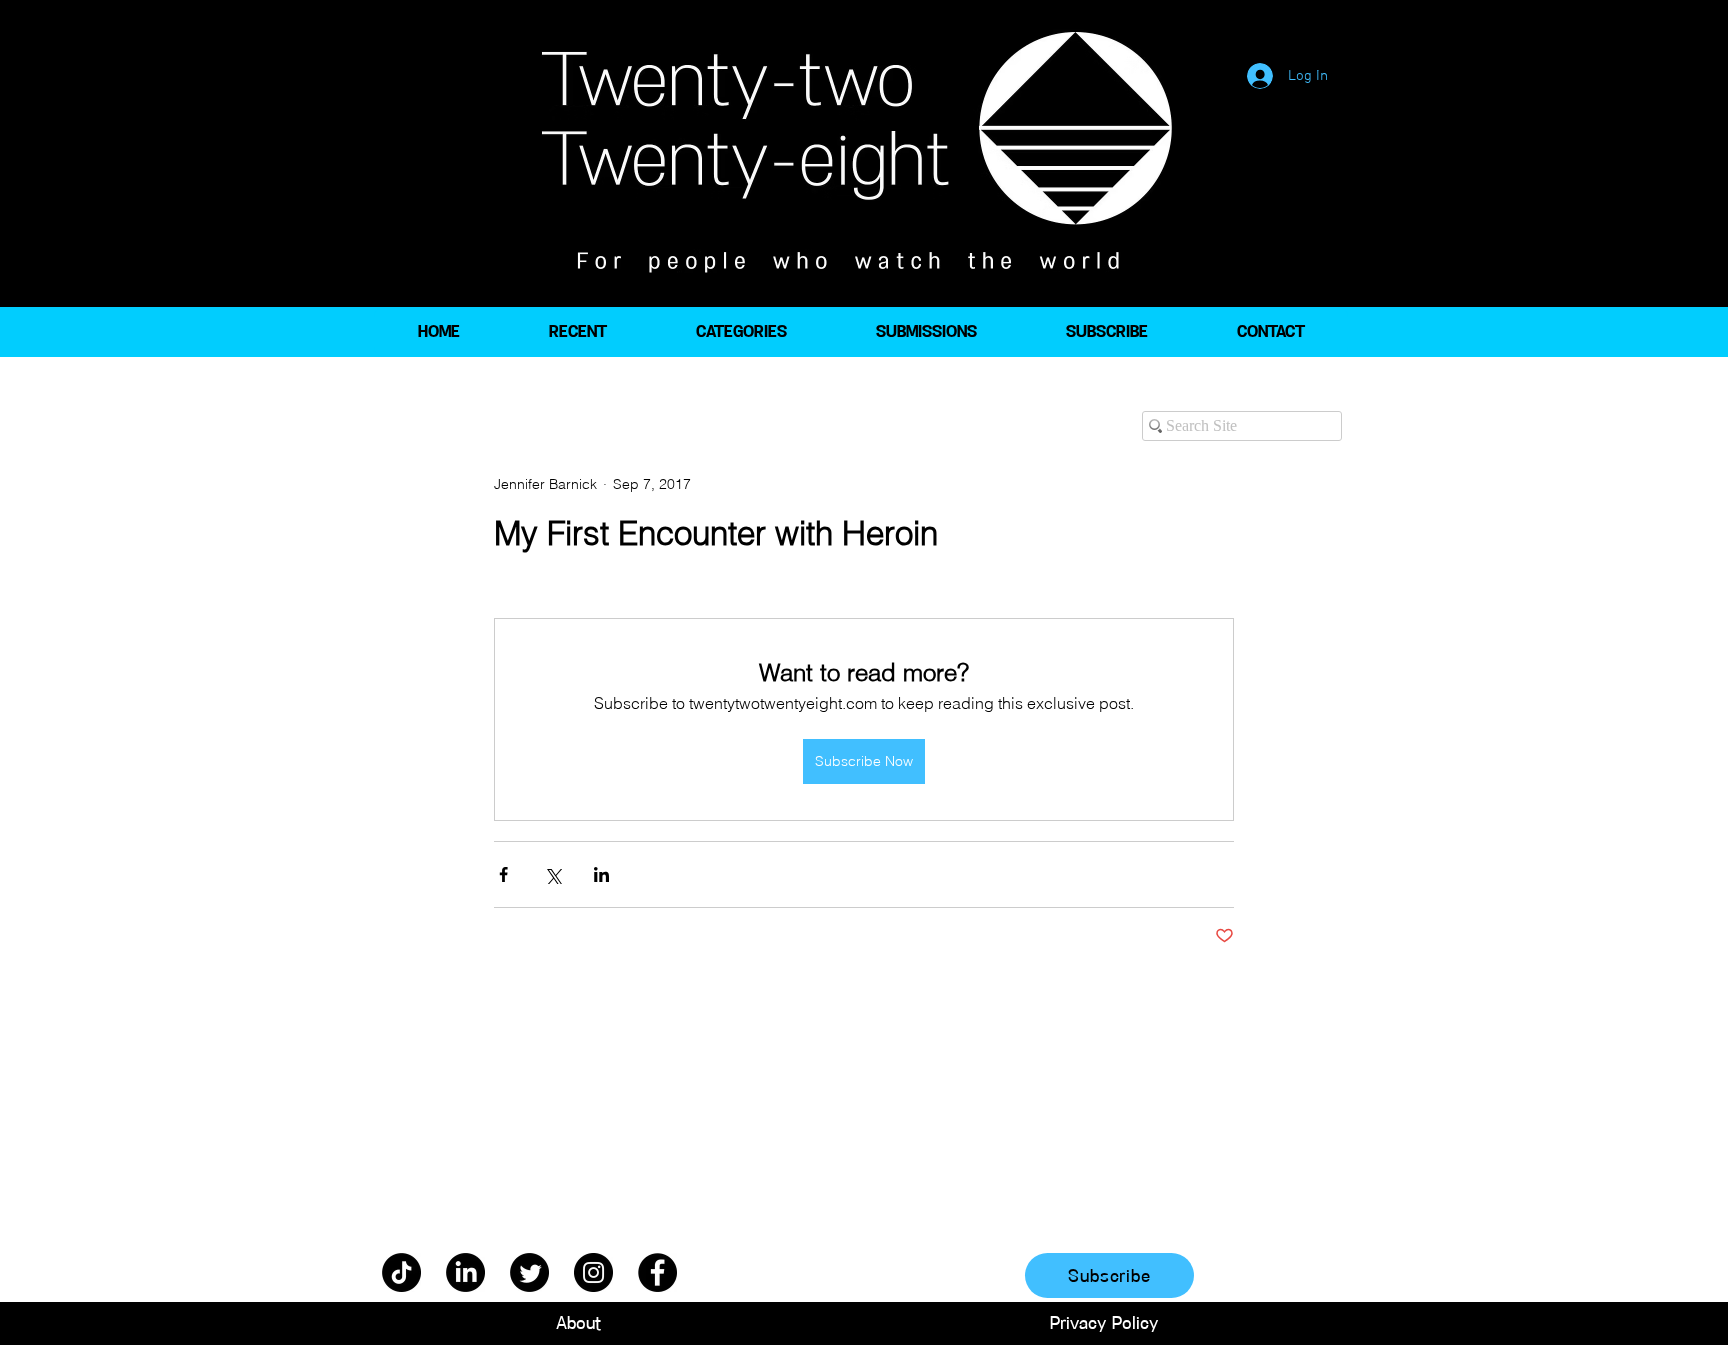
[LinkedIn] (465, 1272)
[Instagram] (593, 1272)
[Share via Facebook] (503, 874)
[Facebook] (657, 1272)
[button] (741, 332)
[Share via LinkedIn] (601, 874)
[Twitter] (529, 1272)
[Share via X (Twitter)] (552, 874)
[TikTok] (401, 1272)
